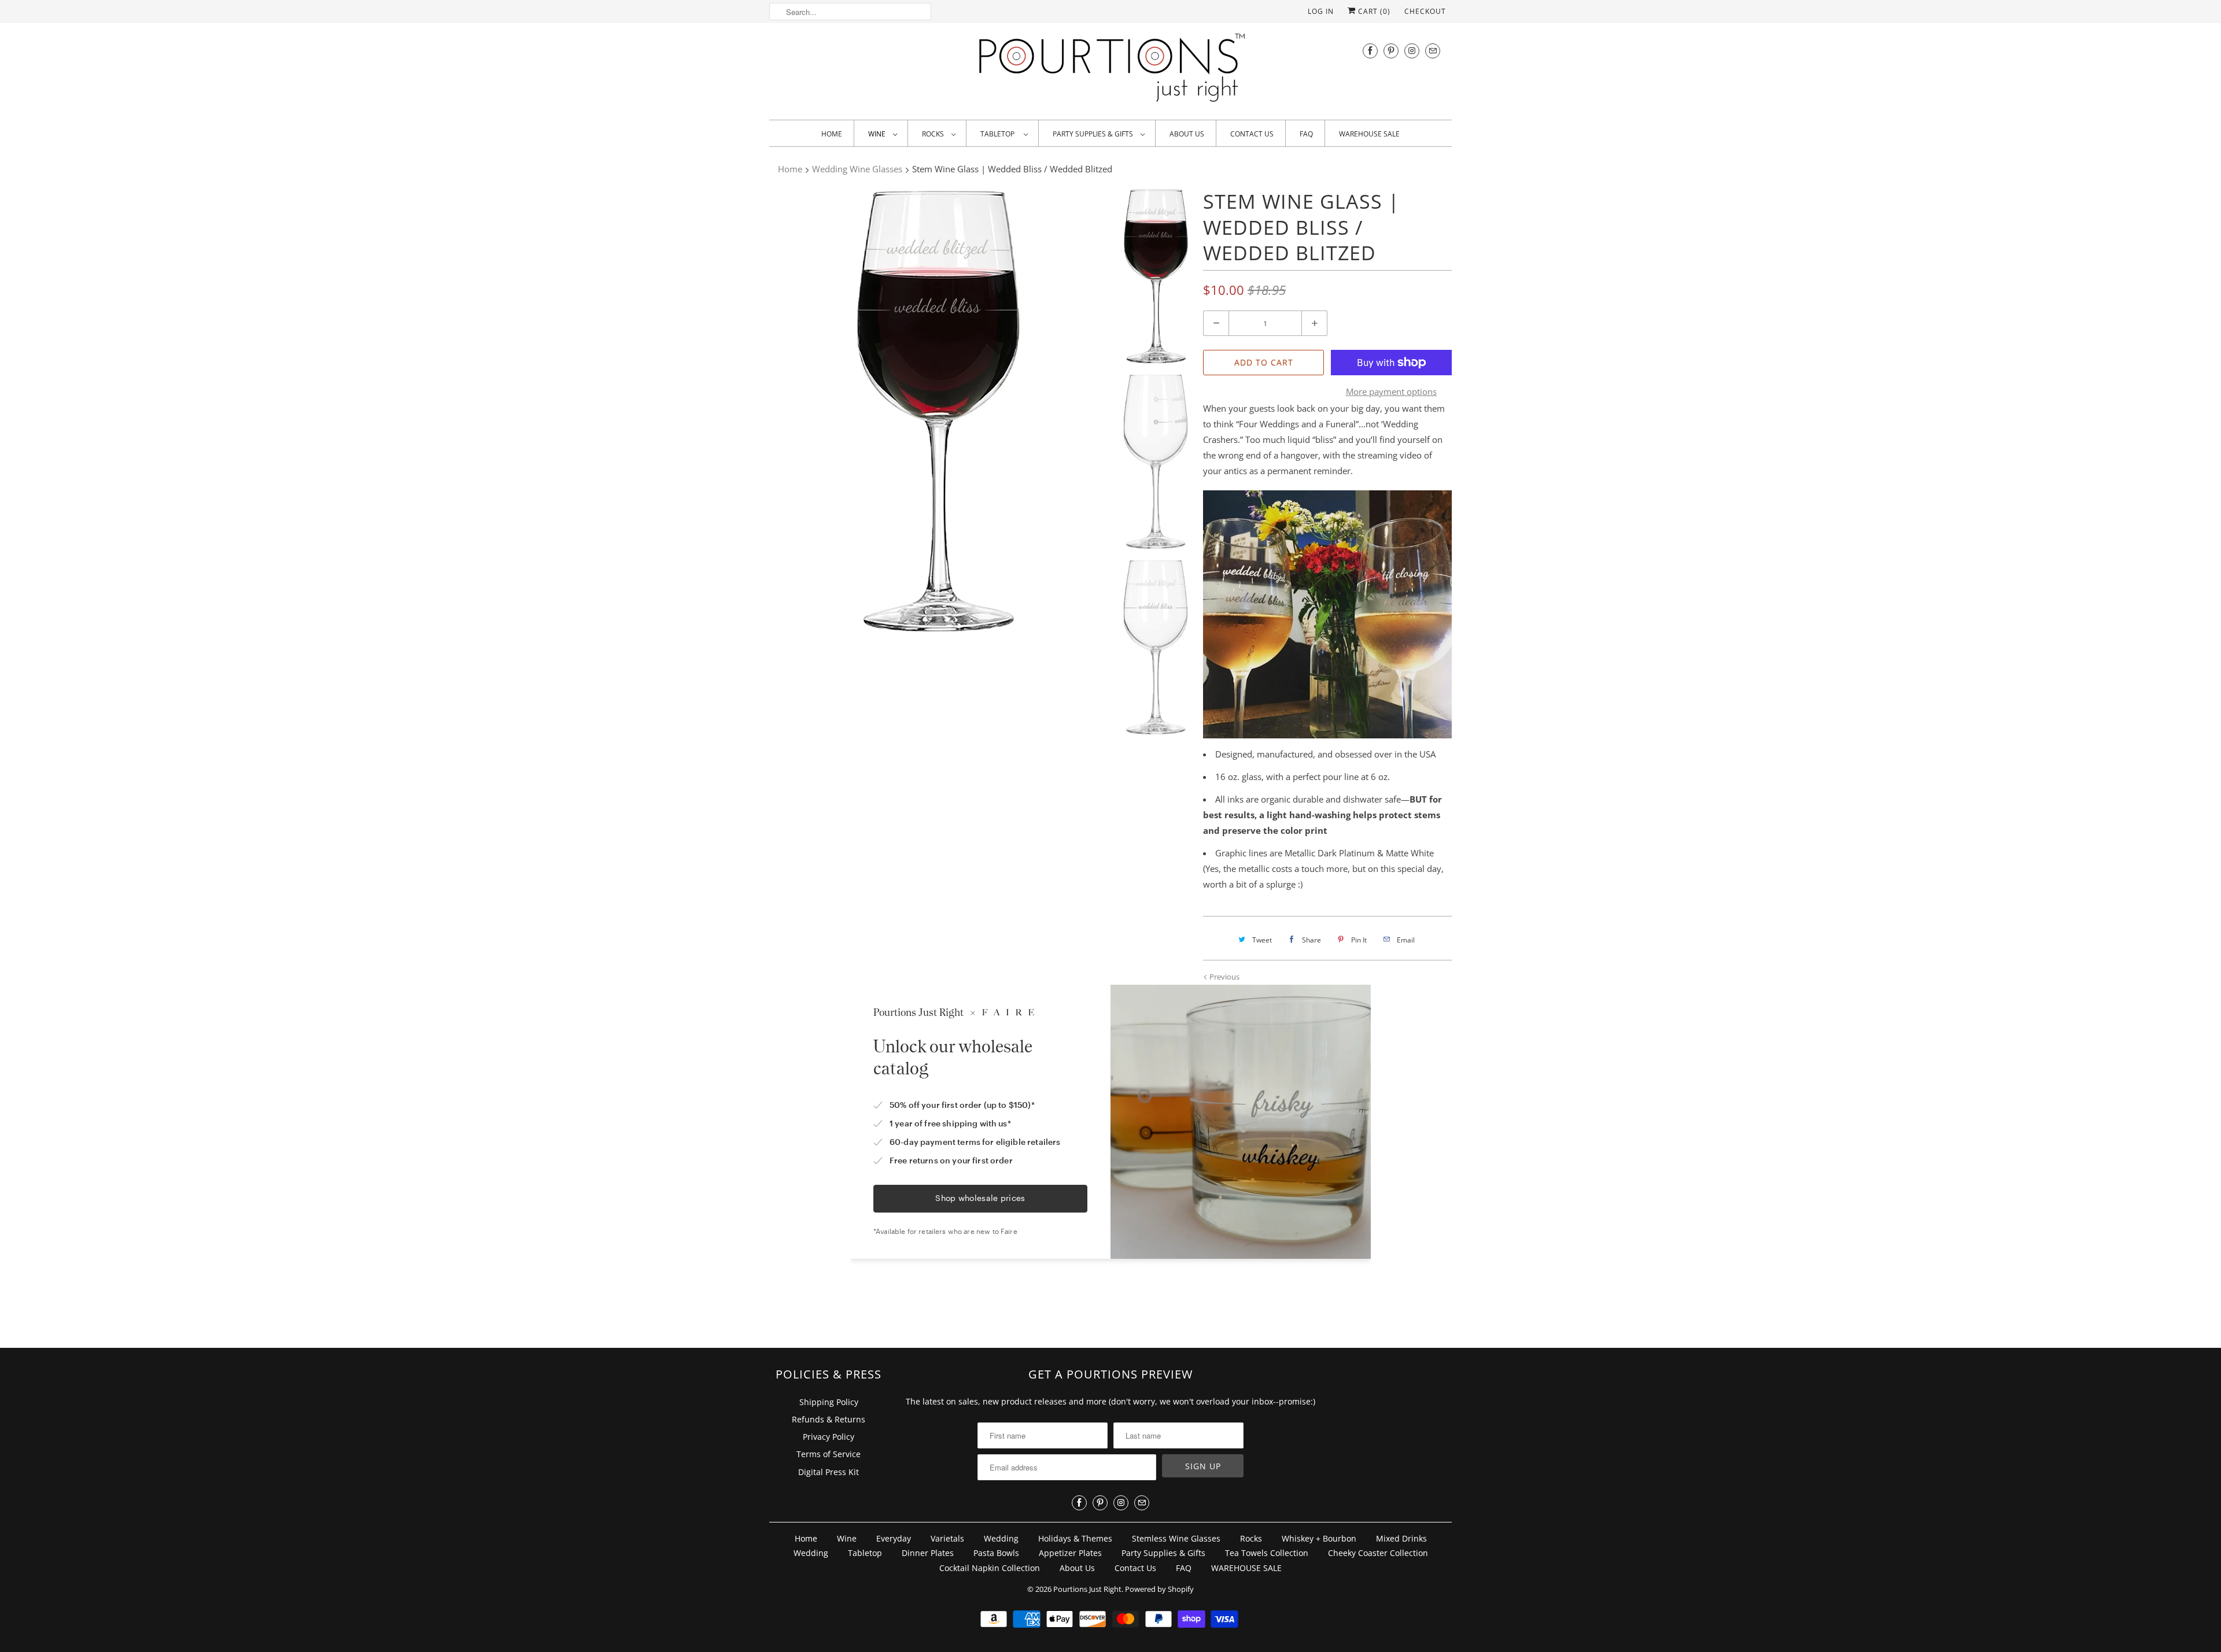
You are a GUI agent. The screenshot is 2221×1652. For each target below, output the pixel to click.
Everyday (894, 1538)
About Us (1187, 134)
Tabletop (999, 134)
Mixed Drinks (1401, 1538)
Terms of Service (829, 1454)
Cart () (1373, 11)
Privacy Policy (829, 1437)
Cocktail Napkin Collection (990, 1568)
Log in (1321, 11)
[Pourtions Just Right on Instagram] (1412, 51)
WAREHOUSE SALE (1369, 134)
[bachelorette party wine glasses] (938, 410)
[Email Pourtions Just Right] (1433, 51)
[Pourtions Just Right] (1110, 70)
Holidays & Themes (1075, 1538)
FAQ (1306, 134)
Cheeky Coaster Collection (1378, 1553)
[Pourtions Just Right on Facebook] (1370, 51)
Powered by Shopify (1159, 1589)
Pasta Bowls (996, 1553)
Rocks (934, 134)
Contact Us (1252, 134)
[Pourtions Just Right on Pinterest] (1391, 51)
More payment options (1391, 391)
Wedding (1001, 1538)
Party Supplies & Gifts (1094, 134)
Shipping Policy (829, 1402)
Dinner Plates (928, 1553)
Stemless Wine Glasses (1176, 1538)
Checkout (1425, 11)
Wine (878, 134)
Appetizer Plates (1070, 1553)
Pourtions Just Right (1087, 1589)
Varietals (947, 1538)
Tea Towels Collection (1267, 1553)
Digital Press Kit (829, 1472)
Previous (1224, 977)
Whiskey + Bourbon (1319, 1538)
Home (832, 134)
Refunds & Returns (829, 1419)
